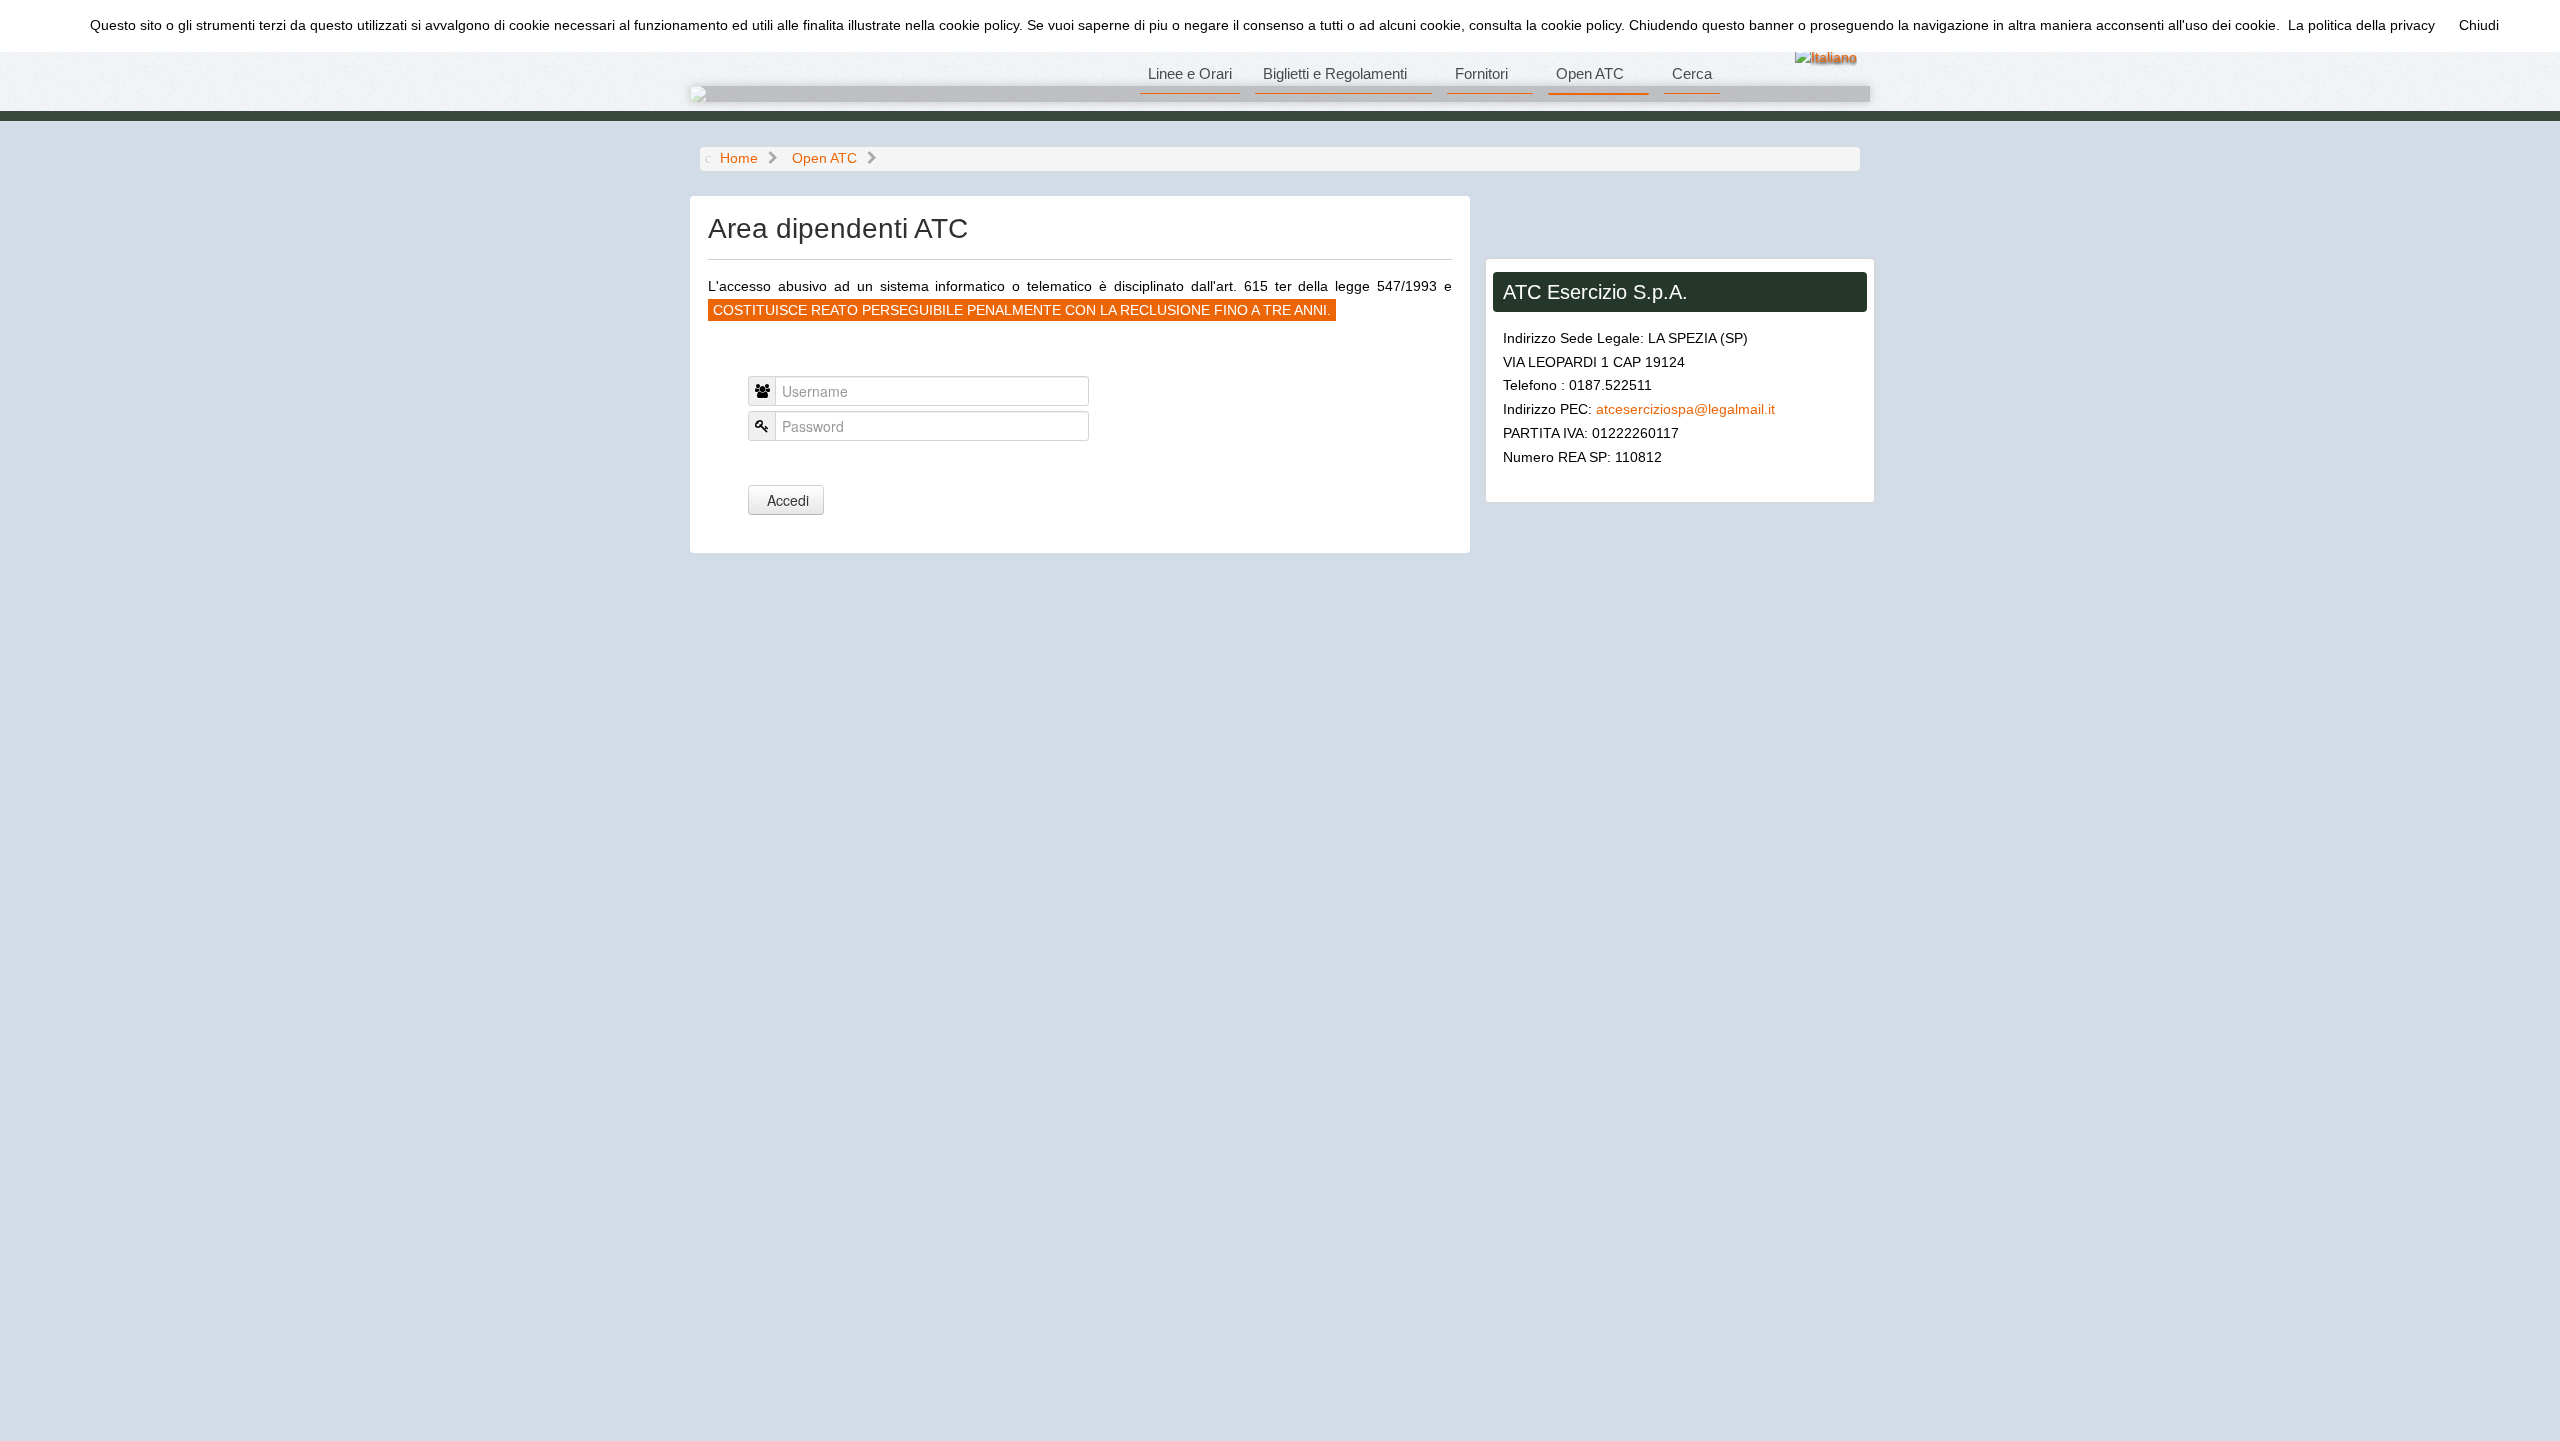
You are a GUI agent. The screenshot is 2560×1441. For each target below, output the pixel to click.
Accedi (786, 500)
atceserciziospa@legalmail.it (1685, 409)
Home (739, 158)
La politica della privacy (2361, 25)
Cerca (1692, 73)
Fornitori (1481, 73)
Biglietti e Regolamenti (1335, 73)
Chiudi (2479, 25)
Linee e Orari (1190, 73)
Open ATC (1590, 73)
